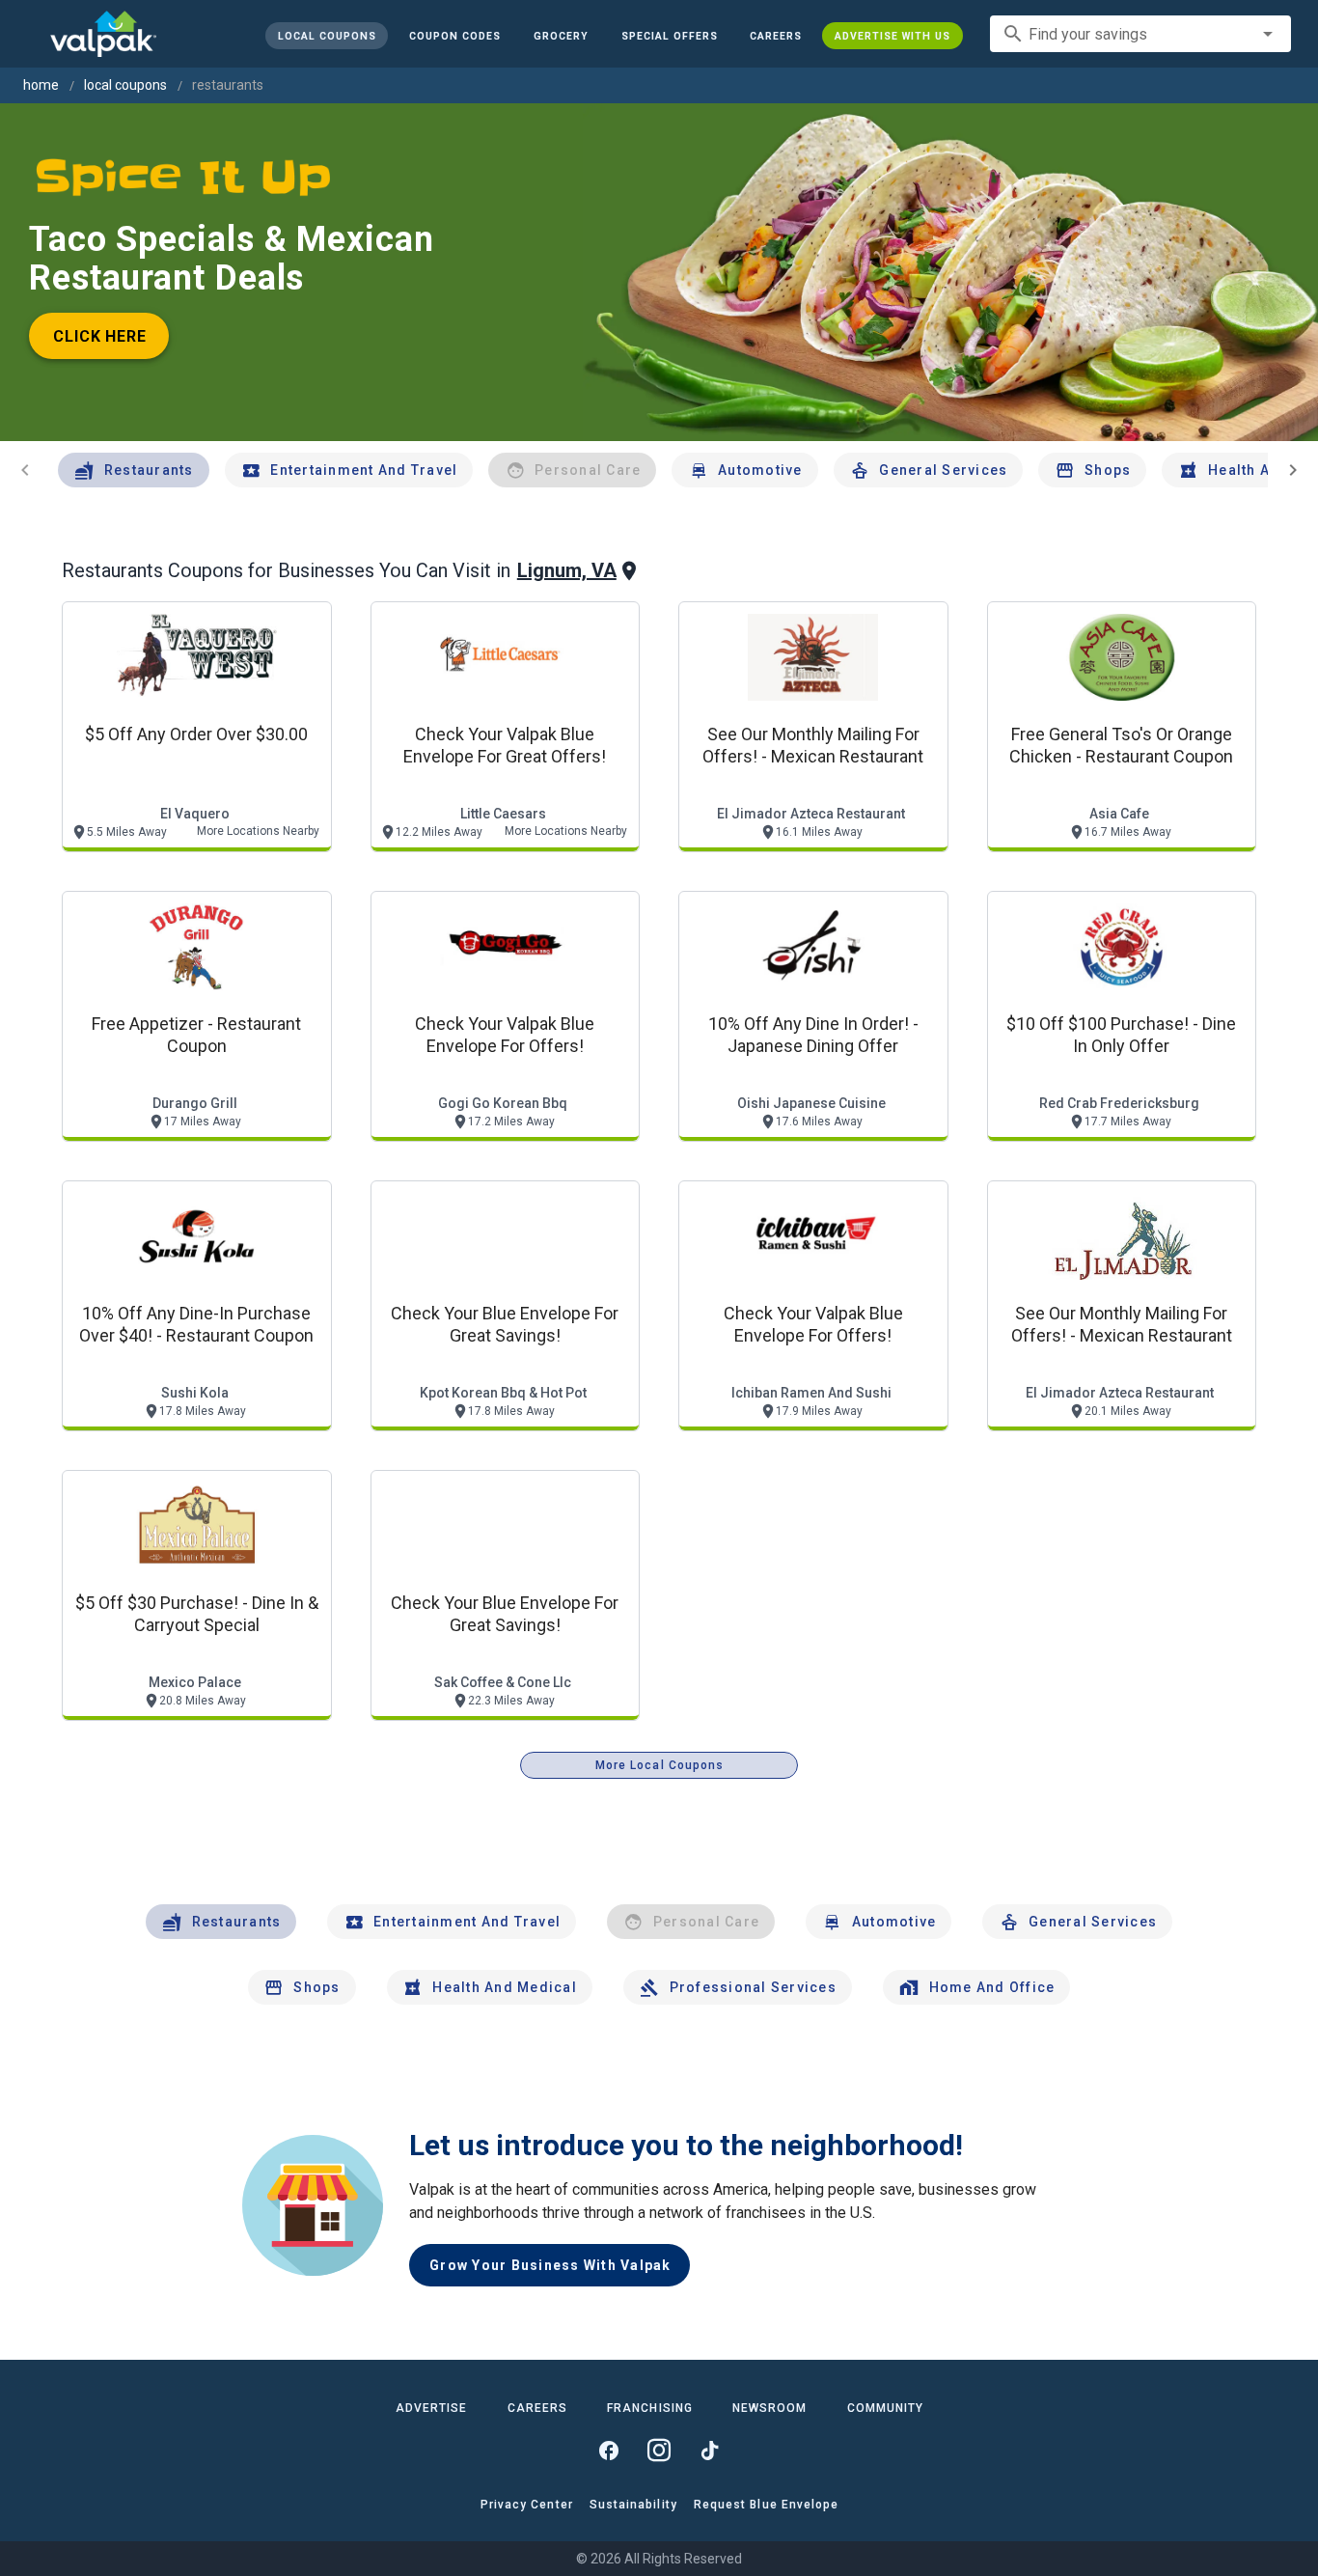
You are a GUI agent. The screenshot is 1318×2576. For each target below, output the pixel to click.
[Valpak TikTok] (709, 2451)
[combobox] (1140, 34)
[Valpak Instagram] (659, 2451)
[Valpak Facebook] (609, 2451)
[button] (669, 36)
